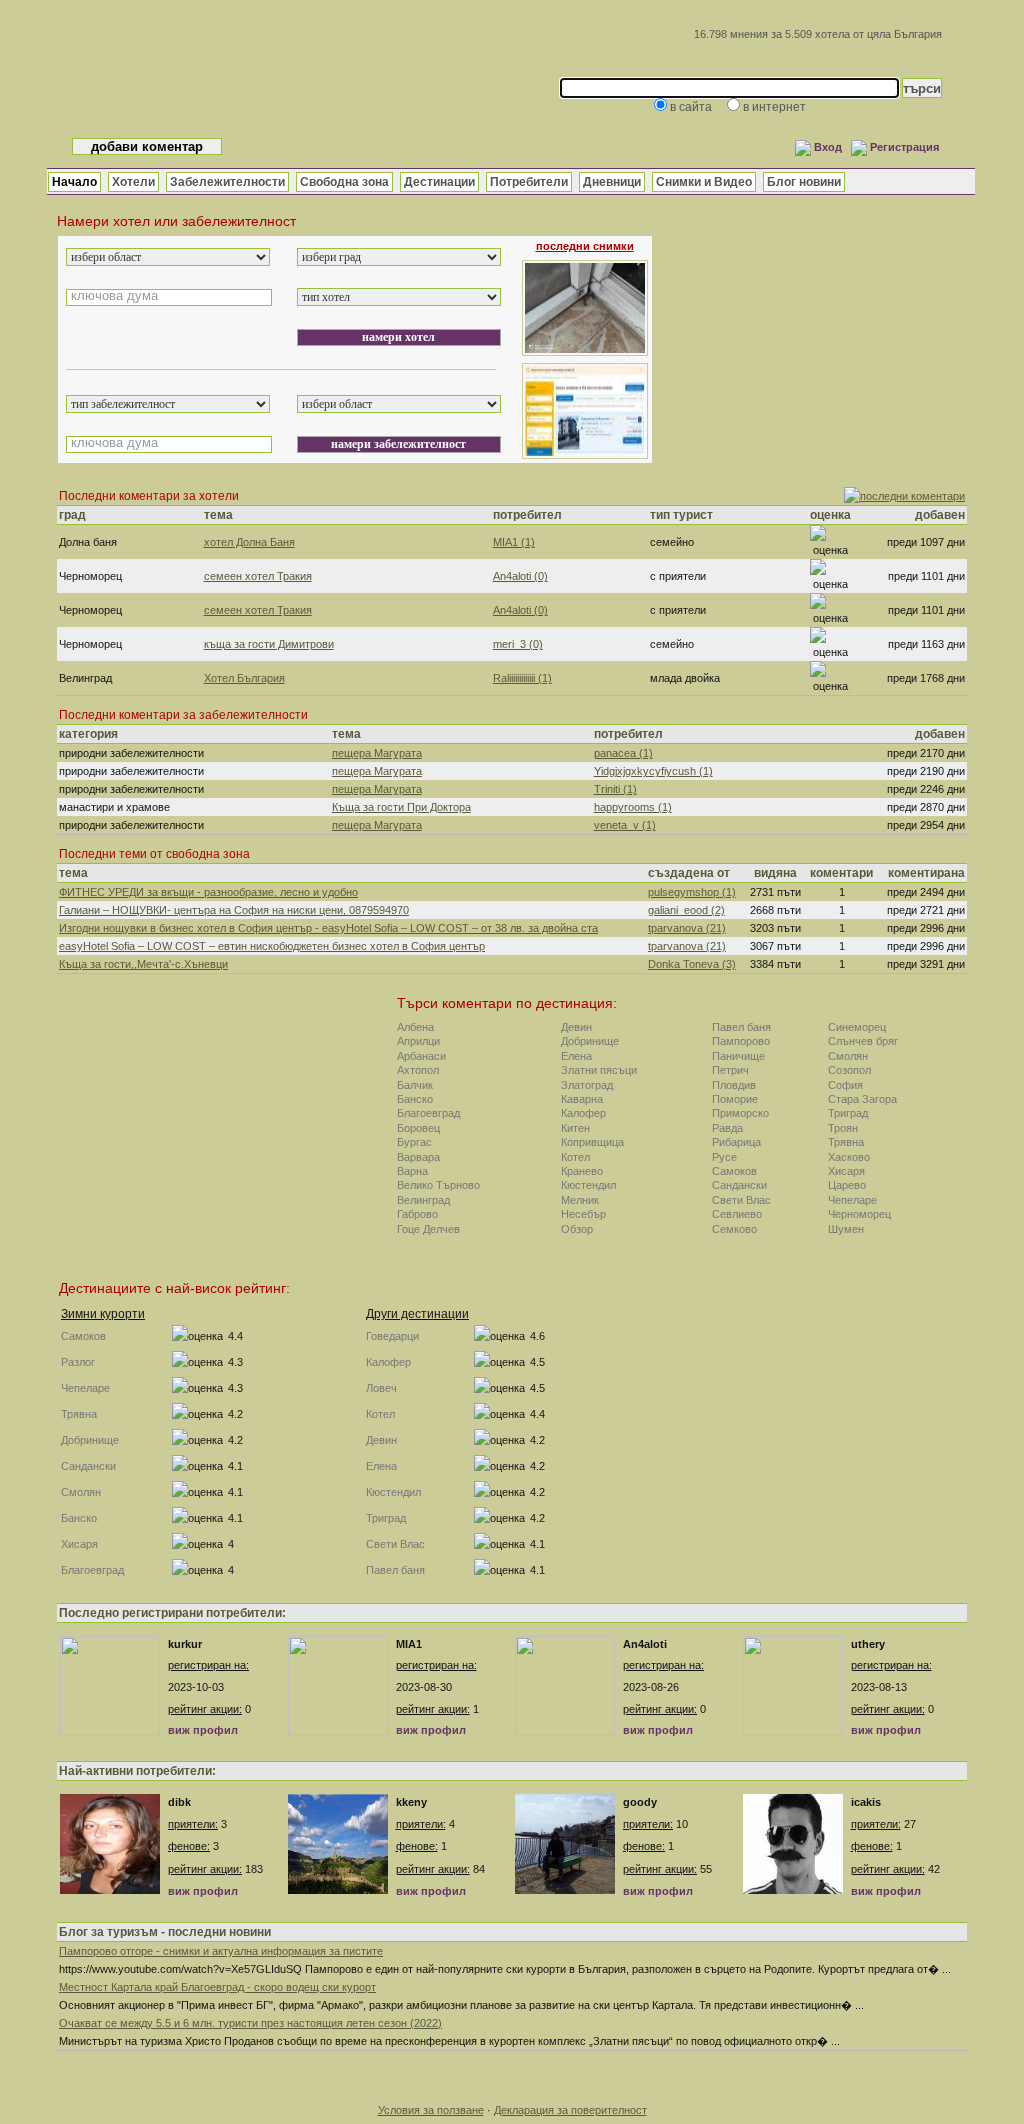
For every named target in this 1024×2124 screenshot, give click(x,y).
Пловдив (734, 1085)
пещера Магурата (377, 753)
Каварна (582, 1099)
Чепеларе (852, 1200)
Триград (848, 1113)
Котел (575, 1157)
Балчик (415, 1085)
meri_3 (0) (518, 644)
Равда (727, 1128)
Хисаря (846, 1171)
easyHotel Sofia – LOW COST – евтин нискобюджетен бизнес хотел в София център (272, 946)
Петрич (730, 1070)
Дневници (612, 182)
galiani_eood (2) (686, 910)
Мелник (580, 1200)
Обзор (577, 1229)
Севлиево (737, 1214)
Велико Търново (438, 1185)
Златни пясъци (599, 1070)
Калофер (583, 1113)
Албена (415, 1027)
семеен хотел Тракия (258, 576)
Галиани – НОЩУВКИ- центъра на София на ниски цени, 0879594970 (234, 910)
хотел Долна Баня (249, 542)
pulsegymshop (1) (692, 892)
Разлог (78, 1362)
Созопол (849, 1070)
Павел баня (741, 1027)
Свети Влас (741, 1200)
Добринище (590, 1041)
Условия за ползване (431, 2110)
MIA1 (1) (514, 542)
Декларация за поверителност (570, 2110)
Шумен (846, 1229)
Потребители (529, 182)
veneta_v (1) (625, 825)
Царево (847, 1185)
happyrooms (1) (633, 807)
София (845, 1085)
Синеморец (857, 1027)
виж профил (203, 1730)
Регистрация (904, 147)
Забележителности (227, 182)
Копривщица (592, 1142)
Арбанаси (421, 1056)
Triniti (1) (615, 789)
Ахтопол (418, 1070)
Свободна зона (344, 182)
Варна (412, 1171)
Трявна (846, 1142)
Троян (843, 1128)
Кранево (582, 1171)
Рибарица (736, 1142)
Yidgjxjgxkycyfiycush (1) (653, 771)
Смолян (848, 1056)
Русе (724, 1157)
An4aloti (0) (520, 576)
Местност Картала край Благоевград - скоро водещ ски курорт (217, 1987)
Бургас (414, 1142)
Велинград (423, 1200)
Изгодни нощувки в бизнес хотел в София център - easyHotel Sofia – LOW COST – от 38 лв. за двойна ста (328, 928)
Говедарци (392, 1336)
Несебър (583, 1214)
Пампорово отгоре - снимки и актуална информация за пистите (221, 1951)
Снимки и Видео (704, 182)
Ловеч (381, 1388)
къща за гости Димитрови (269, 644)
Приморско (740, 1113)
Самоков (734, 1171)
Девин (576, 1027)
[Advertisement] (817, 337)
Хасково (849, 1157)
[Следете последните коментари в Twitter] (904, 496)
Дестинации (439, 182)
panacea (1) (623, 753)
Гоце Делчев (428, 1229)
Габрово (417, 1214)
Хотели (133, 182)
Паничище (738, 1056)
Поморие (735, 1099)
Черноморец (859, 1214)
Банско (415, 1099)
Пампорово (741, 1041)
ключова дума (114, 295)
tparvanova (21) (687, 928)
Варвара (418, 1157)
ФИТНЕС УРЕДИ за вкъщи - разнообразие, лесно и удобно (208, 892)
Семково (734, 1229)
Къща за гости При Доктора (401, 807)
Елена (576, 1056)
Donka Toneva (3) (692, 964)
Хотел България (244, 678)
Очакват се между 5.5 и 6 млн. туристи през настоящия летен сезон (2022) (250, 2023)
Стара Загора (862, 1099)
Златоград (587, 1085)
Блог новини (804, 182)
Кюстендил (588, 1185)
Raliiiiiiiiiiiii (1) (522, 678)
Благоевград (428, 1113)
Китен (575, 1128)
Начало (74, 182)
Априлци (418, 1041)
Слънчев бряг (863, 1041)
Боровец (418, 1128)
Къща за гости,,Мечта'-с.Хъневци (143, 964)
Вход (828, 147)
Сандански (739, 1185)
